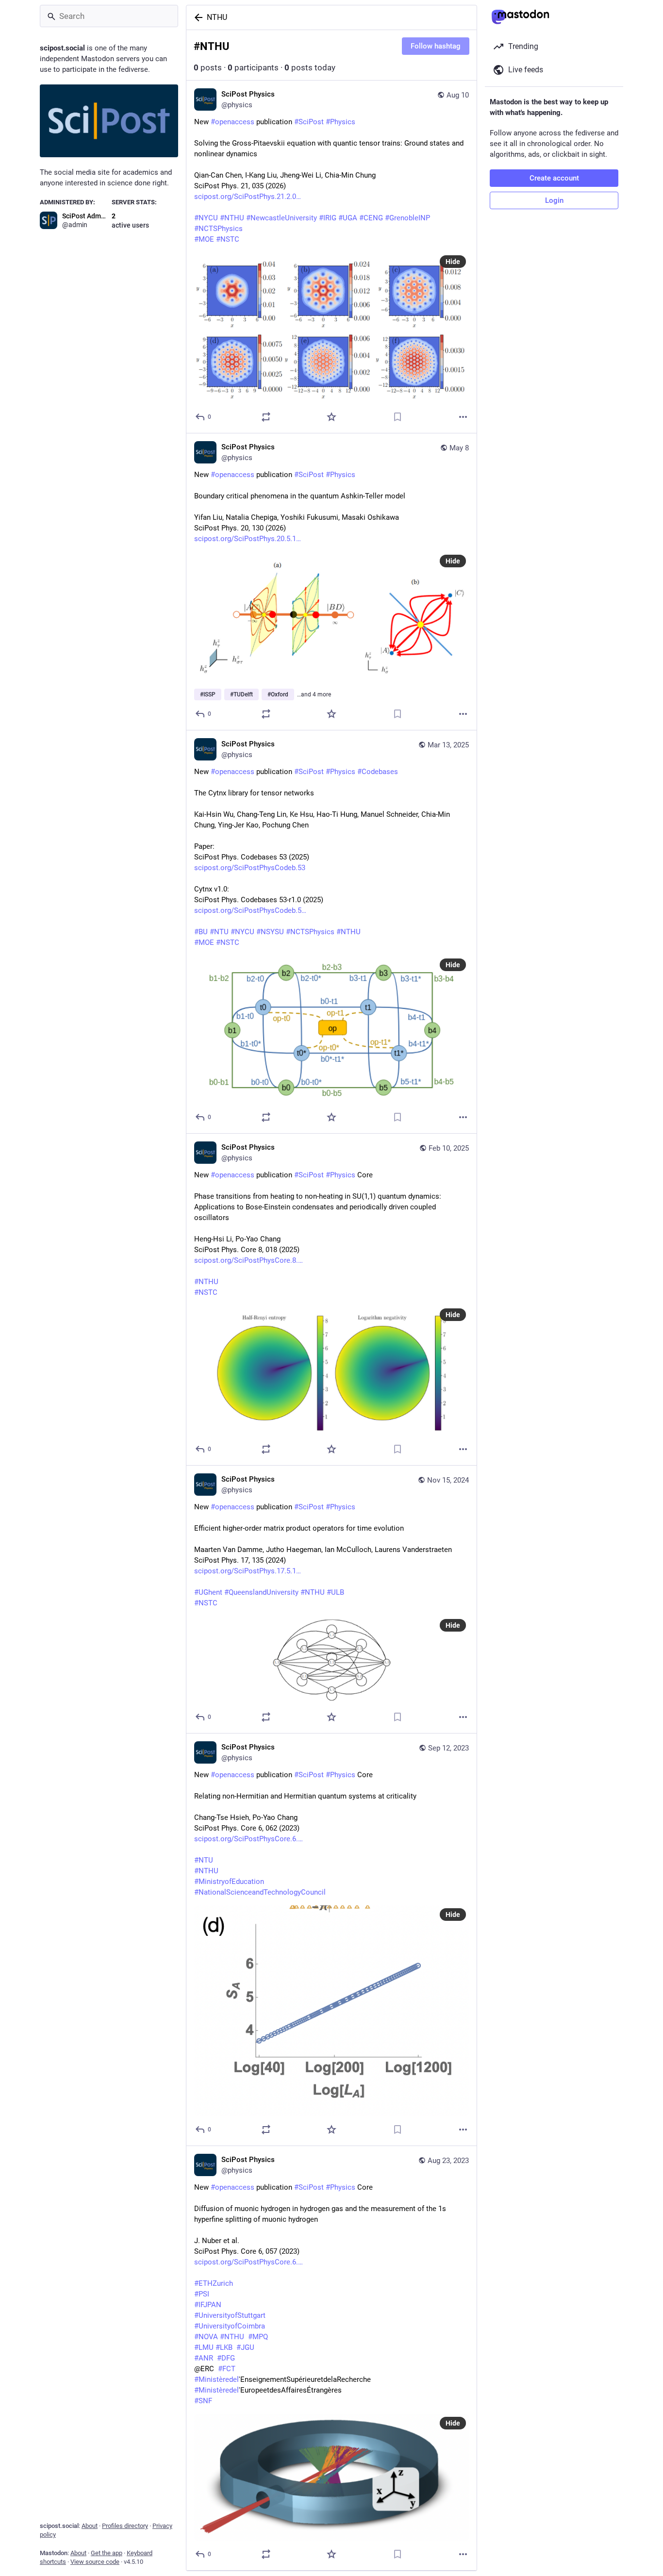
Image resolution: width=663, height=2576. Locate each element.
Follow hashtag (436, 46)
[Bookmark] (398, 417)
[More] (463, 417)
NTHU (217, 17)
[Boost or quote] (266, 417)
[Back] (197, 17)
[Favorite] (331, 417)
